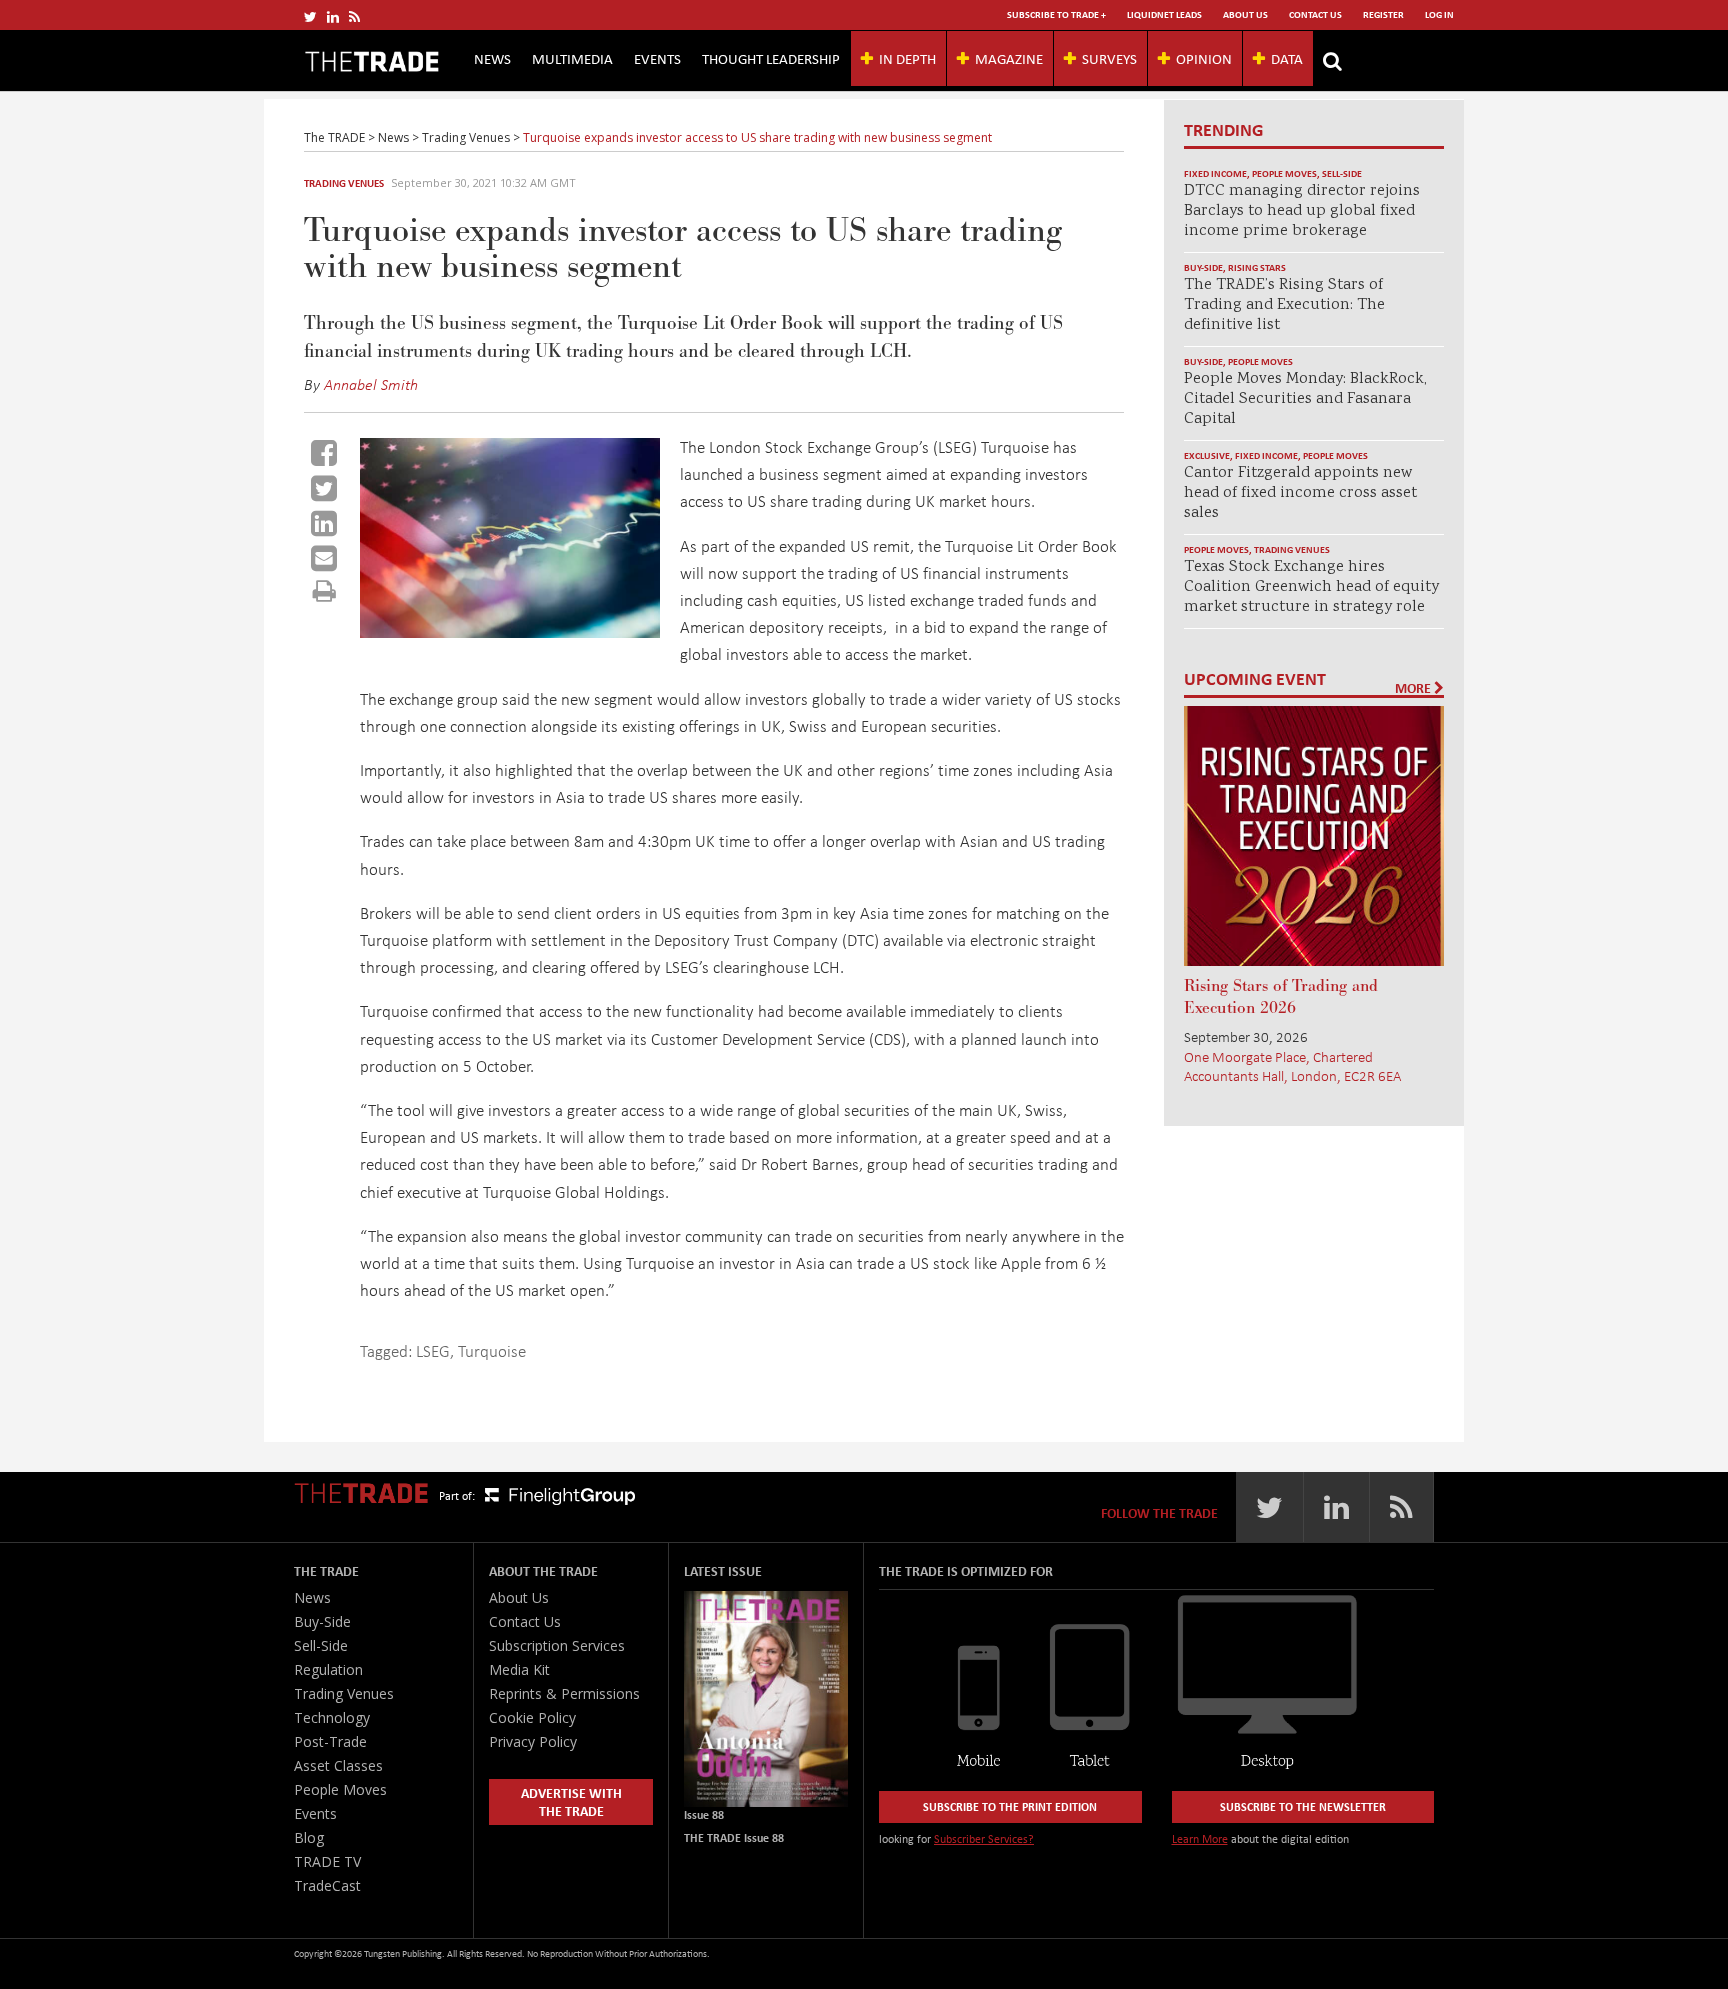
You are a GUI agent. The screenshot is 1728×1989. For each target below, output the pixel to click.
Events (657, 58)
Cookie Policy (532, 1717)
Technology (332, 1717)
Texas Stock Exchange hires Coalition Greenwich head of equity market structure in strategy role (1311, 587)
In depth (907, 58)
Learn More (1200, 1838)
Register (1383, 14)
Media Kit (519, 1669)
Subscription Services (557, 1645)
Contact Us (1315, 14)
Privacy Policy (533, 1741)
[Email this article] (324, 558)
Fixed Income (1215, 173)
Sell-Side (1342, 173)
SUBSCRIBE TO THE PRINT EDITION (1010, 1806)
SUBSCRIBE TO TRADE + (1056, 14)
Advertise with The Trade (571, 1801)
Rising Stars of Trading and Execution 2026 (1281, 997)
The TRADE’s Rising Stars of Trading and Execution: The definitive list (1284, 305)
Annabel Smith (371, 384)
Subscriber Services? (984, 1838)
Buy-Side (1203, 267)
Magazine (1009, 58)
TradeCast (327, 1885)
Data (1287, 58)
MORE (1414, 688)
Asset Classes (338, 1765)
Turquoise (492, 1350)
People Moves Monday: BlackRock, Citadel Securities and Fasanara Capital (1305, 399)
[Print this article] (324, 590)
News (492, 58)
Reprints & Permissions (564, 1693)
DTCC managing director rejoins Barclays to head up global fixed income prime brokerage (1302, 211)
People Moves (1284, 173)
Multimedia (572, 58)
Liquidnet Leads (1164, 14)
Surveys (1109, 58)
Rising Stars (1257, 267)
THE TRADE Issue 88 (734, 1837)
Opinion (1204, 58)
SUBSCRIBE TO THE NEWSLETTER (1303, 1806)
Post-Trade (330, 1741)
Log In (1439, 14)
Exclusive (1207, 455)
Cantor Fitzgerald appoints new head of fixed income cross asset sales (1300, 493)
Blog (309, 1837)
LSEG (433, 1350)
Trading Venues (344, 183)
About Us (1245, 14)
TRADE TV (327, 1861)
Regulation (328, 1669)
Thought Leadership (771, 58)
